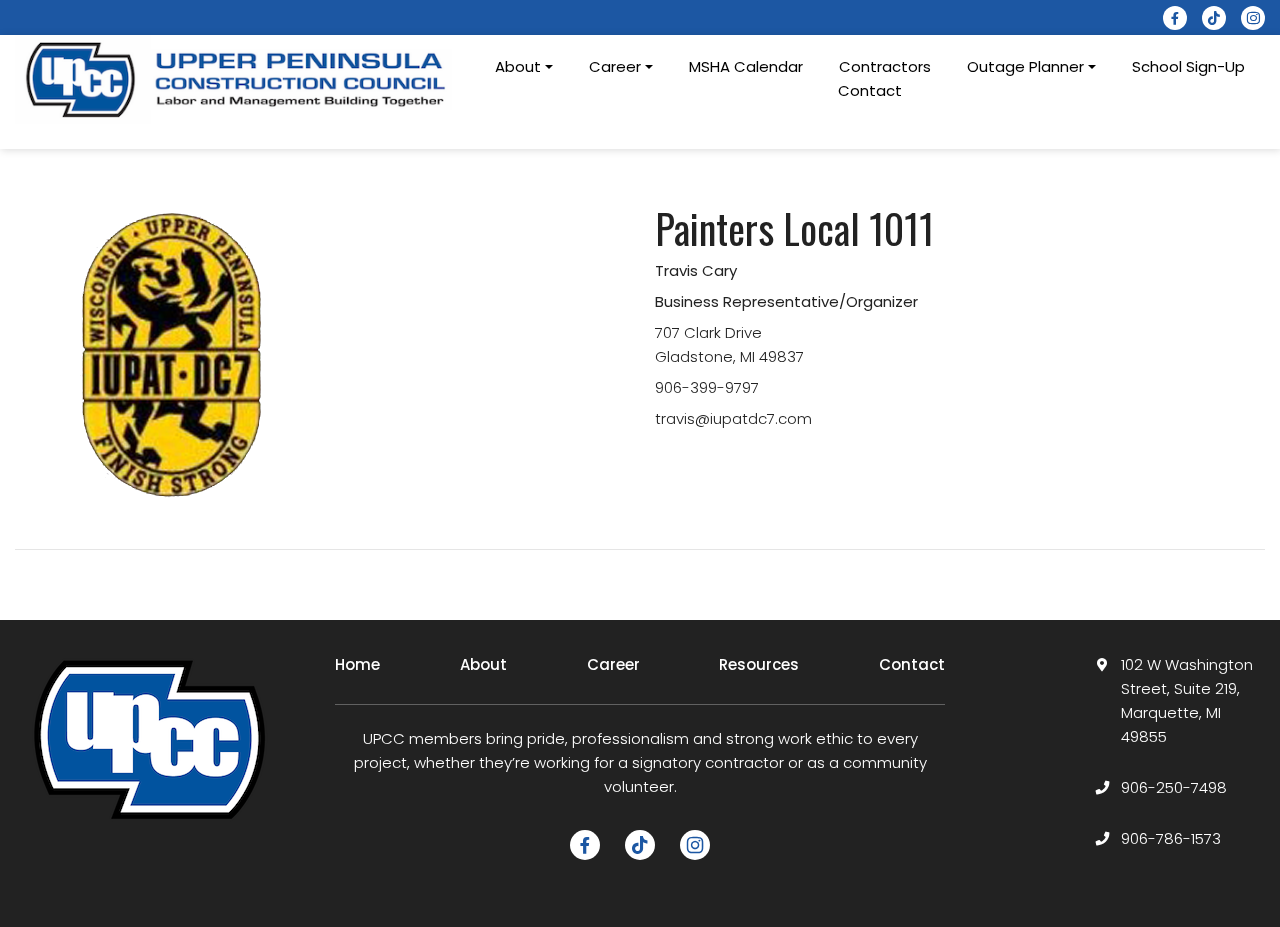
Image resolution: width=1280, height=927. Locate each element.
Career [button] (615, 66)
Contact (870, 90)
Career (613, 664)
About (483, 664)
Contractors (885, 66)
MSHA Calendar (746, 66)
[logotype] (237, 79)
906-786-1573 (1171, 838)
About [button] (518, 66)
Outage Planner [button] (1025, 66)
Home (357, 664)
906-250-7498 (1174, 787)
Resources (759, 664)
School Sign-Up (1188, 66)
